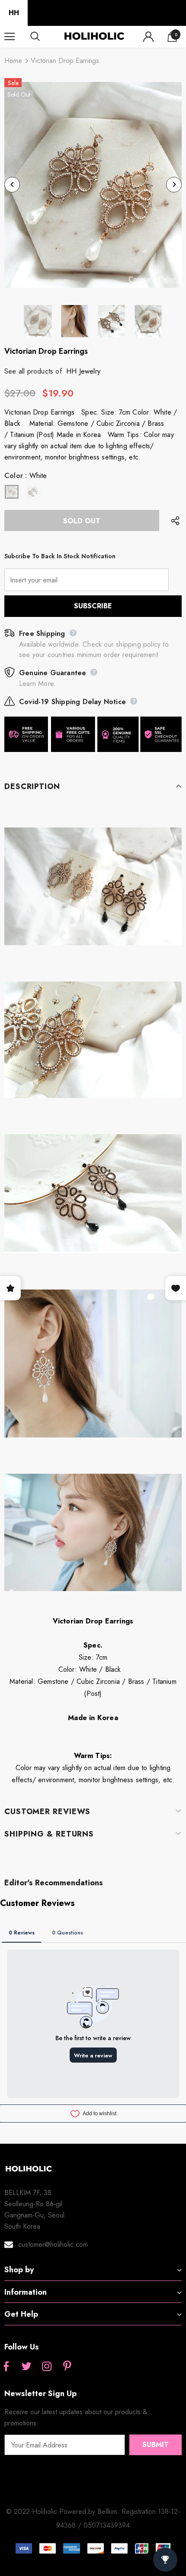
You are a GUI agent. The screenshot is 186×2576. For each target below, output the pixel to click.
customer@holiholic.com (53, 2244)
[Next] (174, 185)
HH (14, 13)
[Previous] (12, 185)
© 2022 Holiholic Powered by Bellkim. (64, 2512)
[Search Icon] (43, 37)
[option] (93, 185)
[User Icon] (148, 37)
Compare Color (152, 280)
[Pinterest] (67, 2367)
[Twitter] (26, 2367)
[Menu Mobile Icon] (10, 37)
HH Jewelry (83, 371)
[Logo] (94, 36)
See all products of (33, 371)
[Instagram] (47, 2367)
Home (13, 61)
